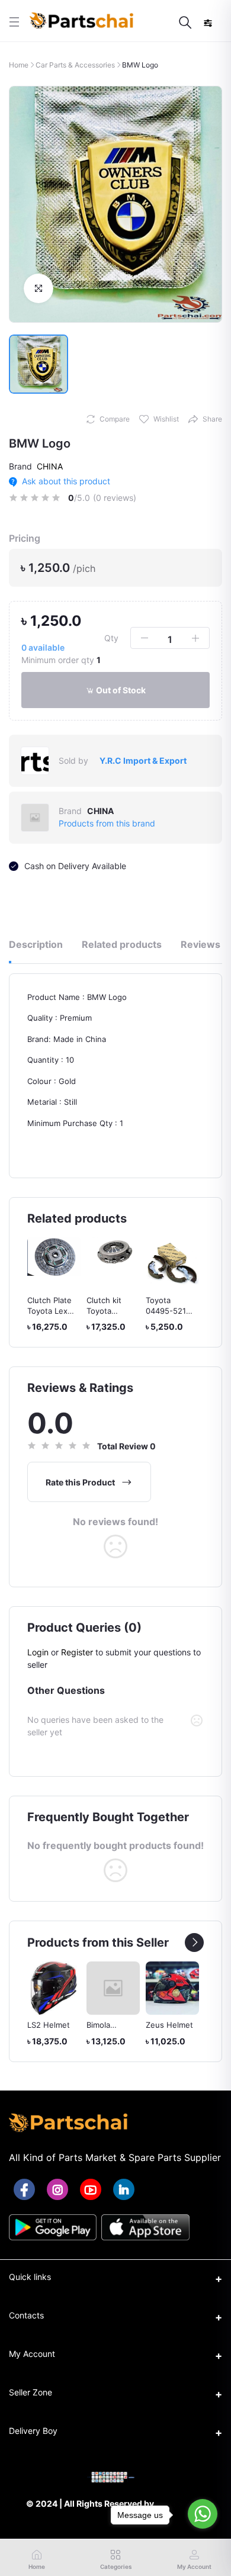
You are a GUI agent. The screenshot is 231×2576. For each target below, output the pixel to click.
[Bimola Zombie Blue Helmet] (113, 1988)
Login (38, 1652)
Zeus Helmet (169, 2025)
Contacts (26, 2315)
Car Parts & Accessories (75, 65)
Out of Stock (120, 690)
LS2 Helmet (49, 2025)
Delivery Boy (33, 2431)
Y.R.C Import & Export (143, 760)
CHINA (50, 466)
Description (36, 944)
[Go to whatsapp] (203, 2514)
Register (77, 1652)
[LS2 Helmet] (54, 1988)
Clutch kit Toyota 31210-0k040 (110, 1311)
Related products (122, 944)
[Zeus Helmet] (172, 1988)
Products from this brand (107, 823)
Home (19, 65)
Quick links (30, 2277)
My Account (32, 2354)
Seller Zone (31, 2392)
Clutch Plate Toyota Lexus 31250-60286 (52, 1311)
